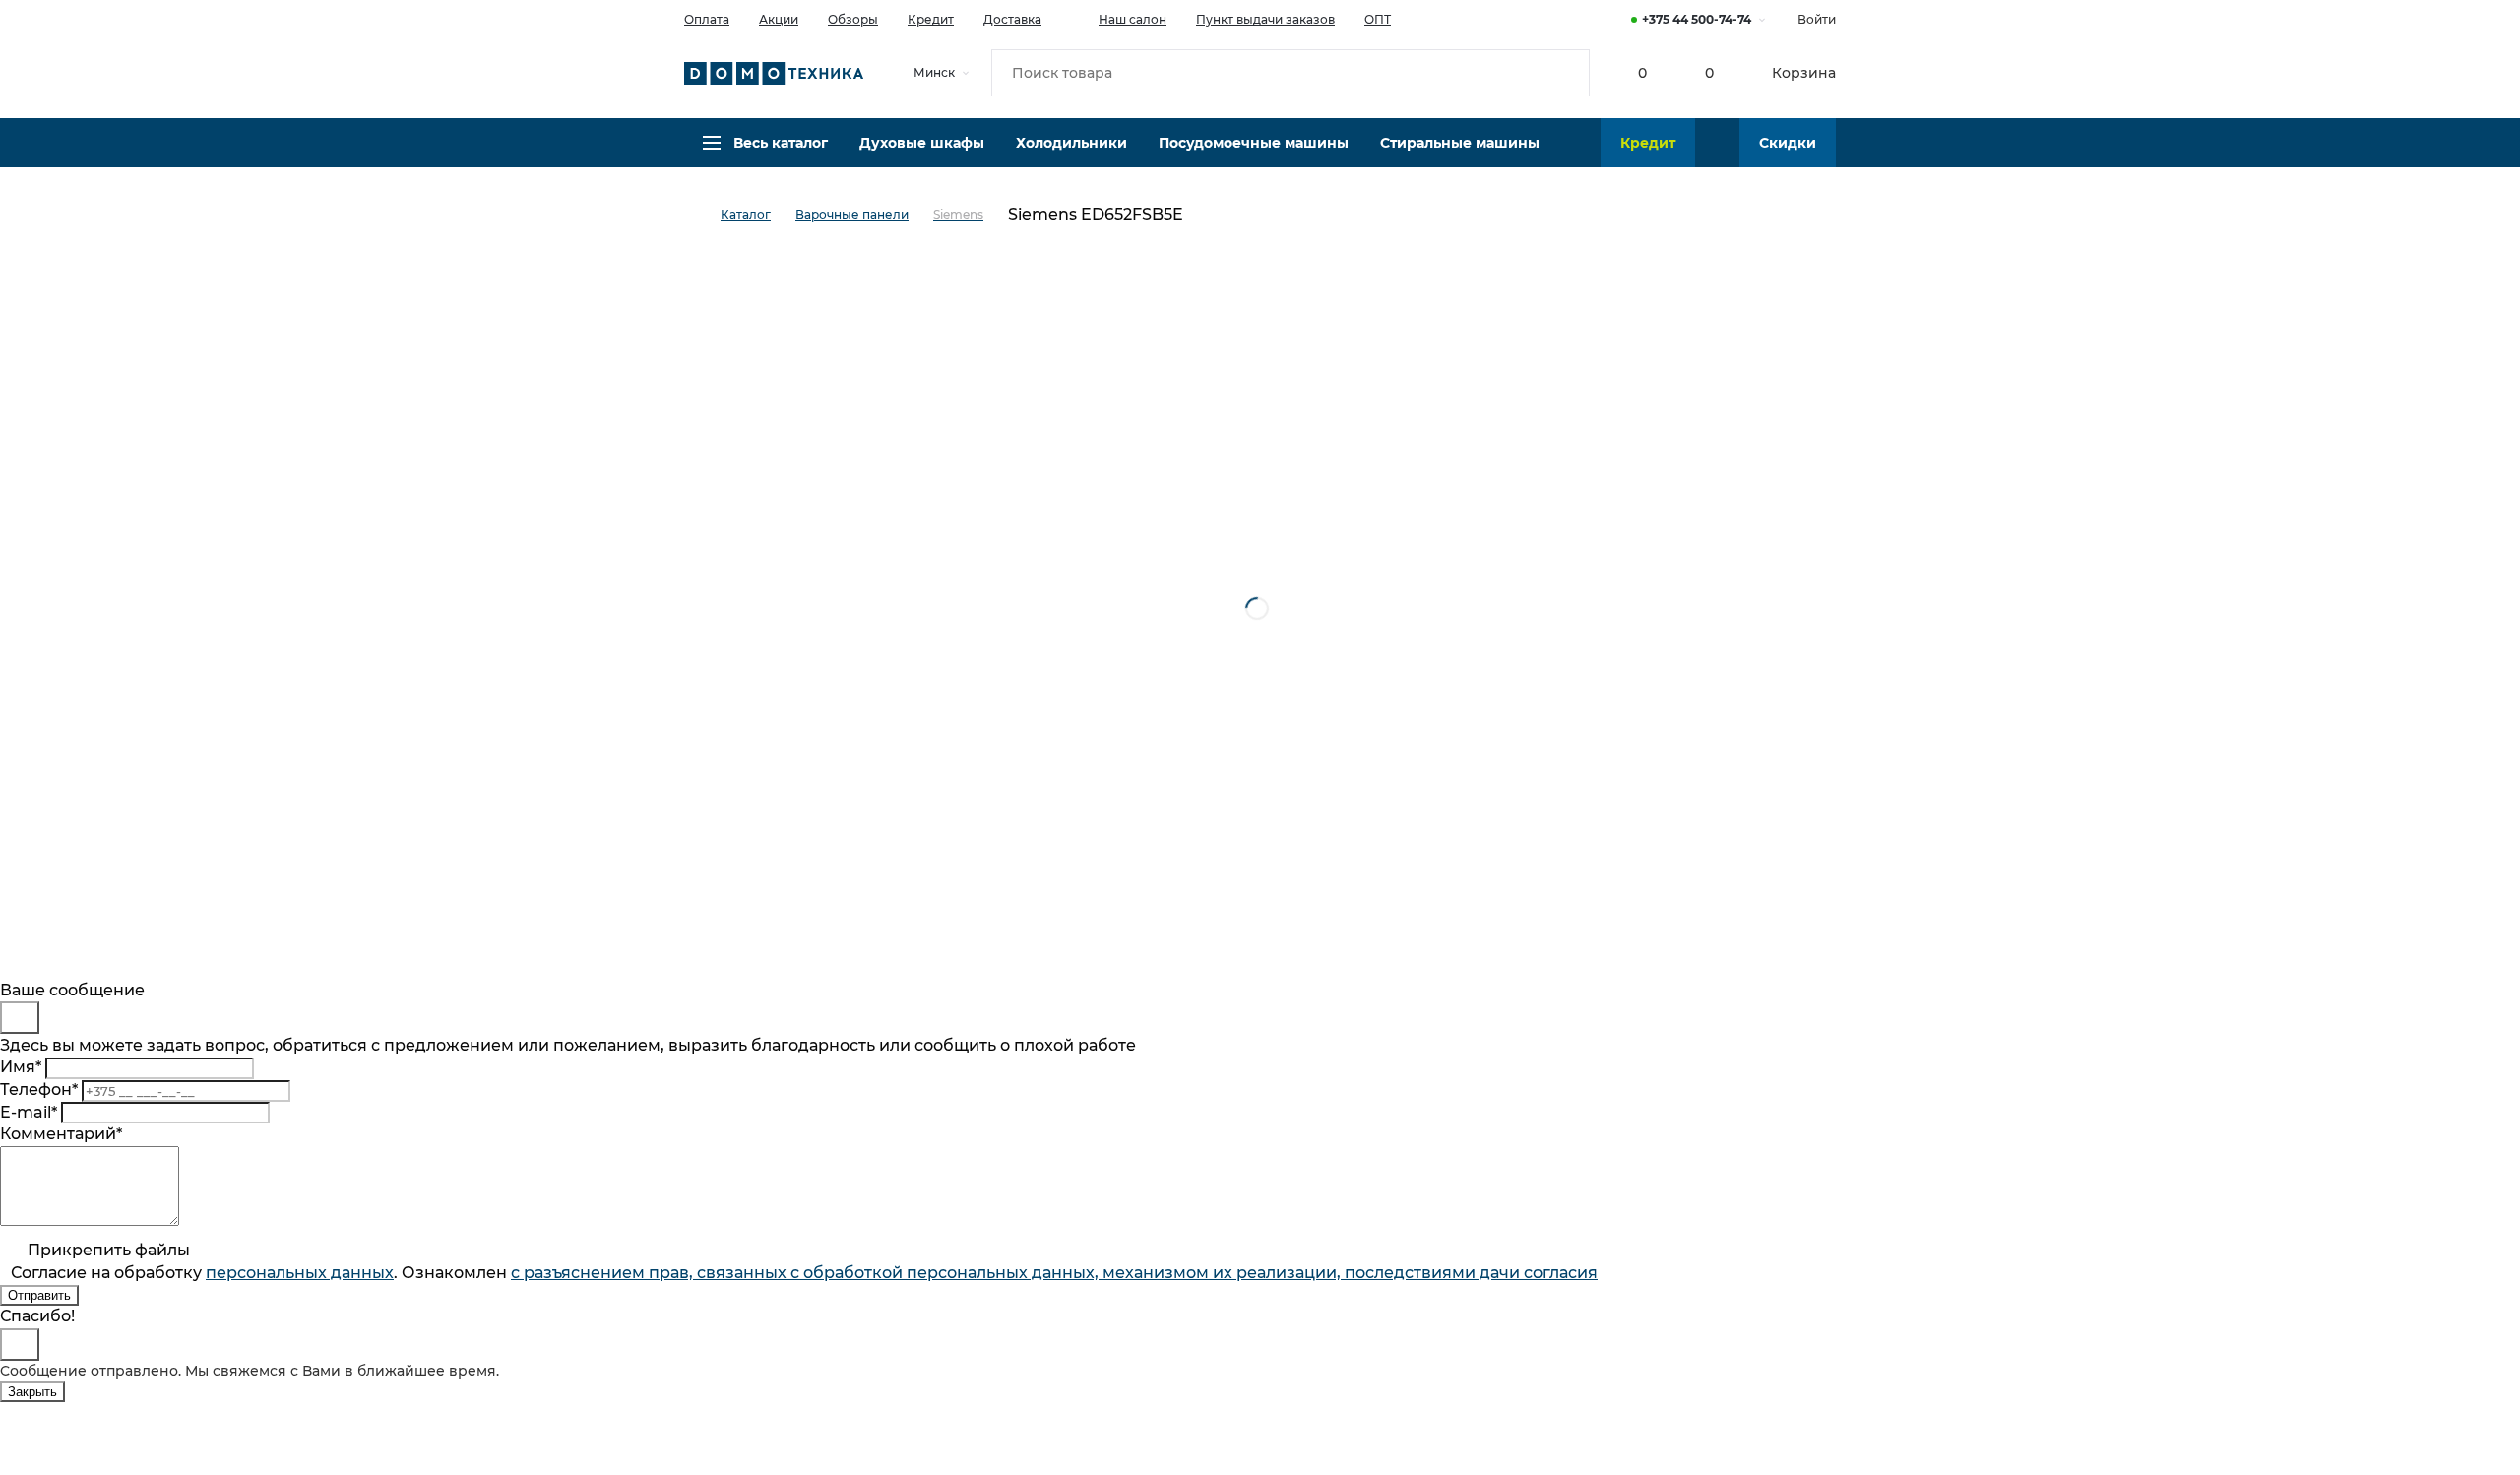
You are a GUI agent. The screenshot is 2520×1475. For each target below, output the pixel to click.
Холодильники (1071, 143)
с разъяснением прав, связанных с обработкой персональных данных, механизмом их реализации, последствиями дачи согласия (1054, 1273)
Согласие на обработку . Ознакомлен (804, 1273)
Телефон (39, 1090)
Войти (1817, 19)
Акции (779, 19)
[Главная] (702, 215)
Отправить (39, 1295)
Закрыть (32, 1392)
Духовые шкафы (922, 143)
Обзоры (853, 19)
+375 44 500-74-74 (1697, 19)
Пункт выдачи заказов (1265, 19)
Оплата (707, 19)
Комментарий (61, 1134)
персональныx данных (300, 1273)
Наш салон (1133, 19)
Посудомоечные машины (1254, 143)
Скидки (1788, 143)
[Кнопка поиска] (1566, 73)
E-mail (29, 1112)
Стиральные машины (1460, 143)
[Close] (20, 1018)
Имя (21, 1067)
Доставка (1012, 19)
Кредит (931, 19)
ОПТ (1378, 19)
